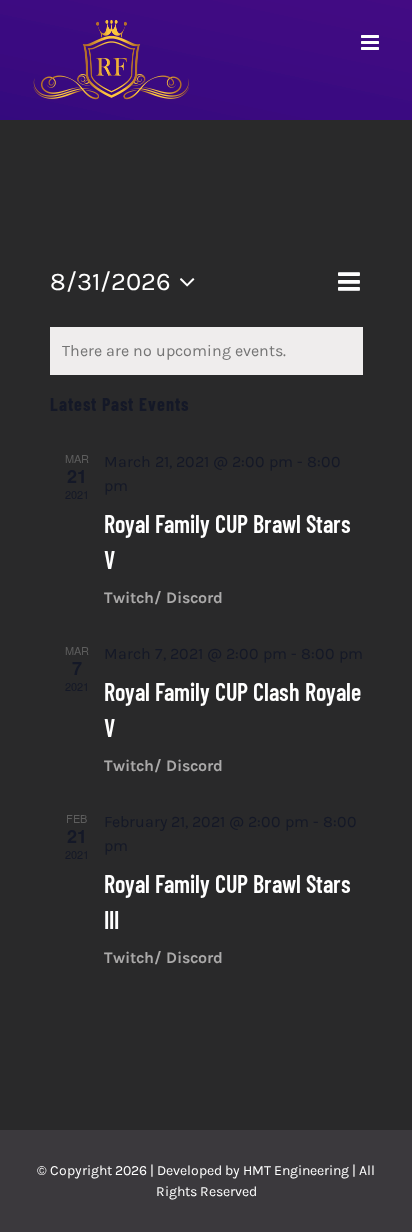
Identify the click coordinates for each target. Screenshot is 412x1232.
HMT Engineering (296, 1170)
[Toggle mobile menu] (371, 42)
